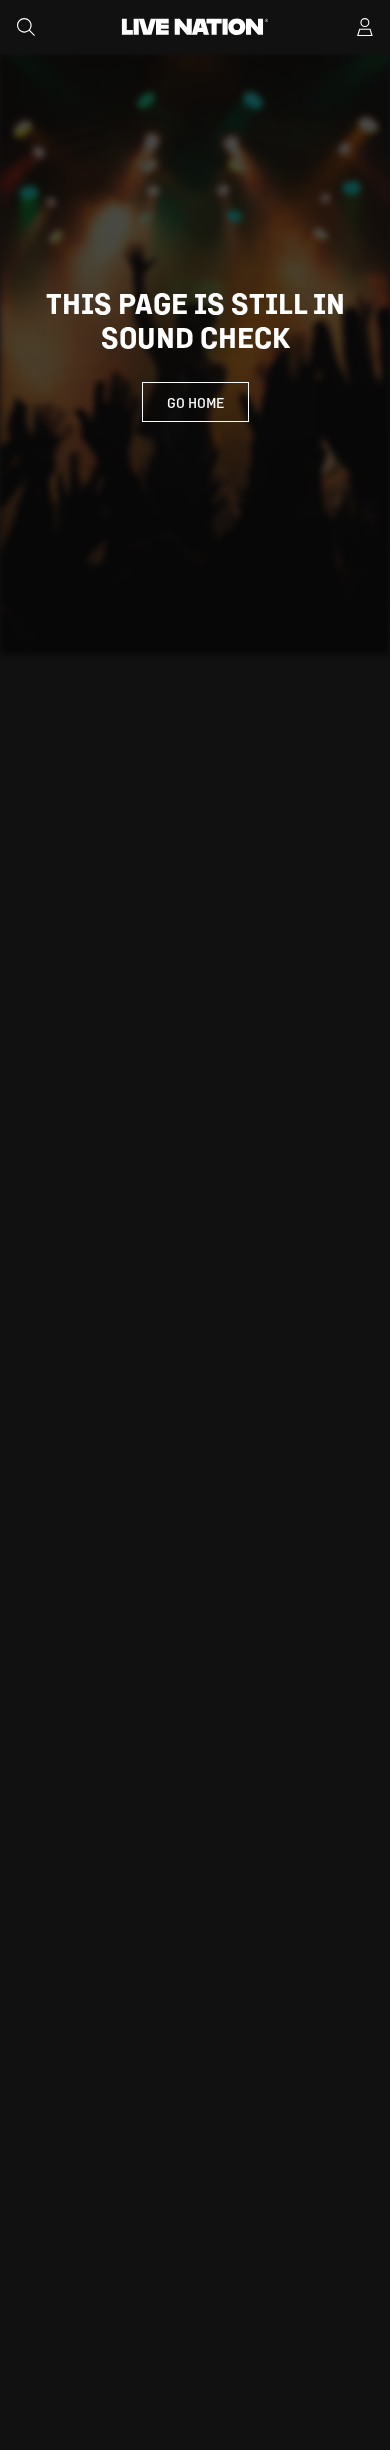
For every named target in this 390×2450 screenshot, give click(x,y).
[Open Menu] (365, 27)
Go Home (195, 402)
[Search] (26, 27)
